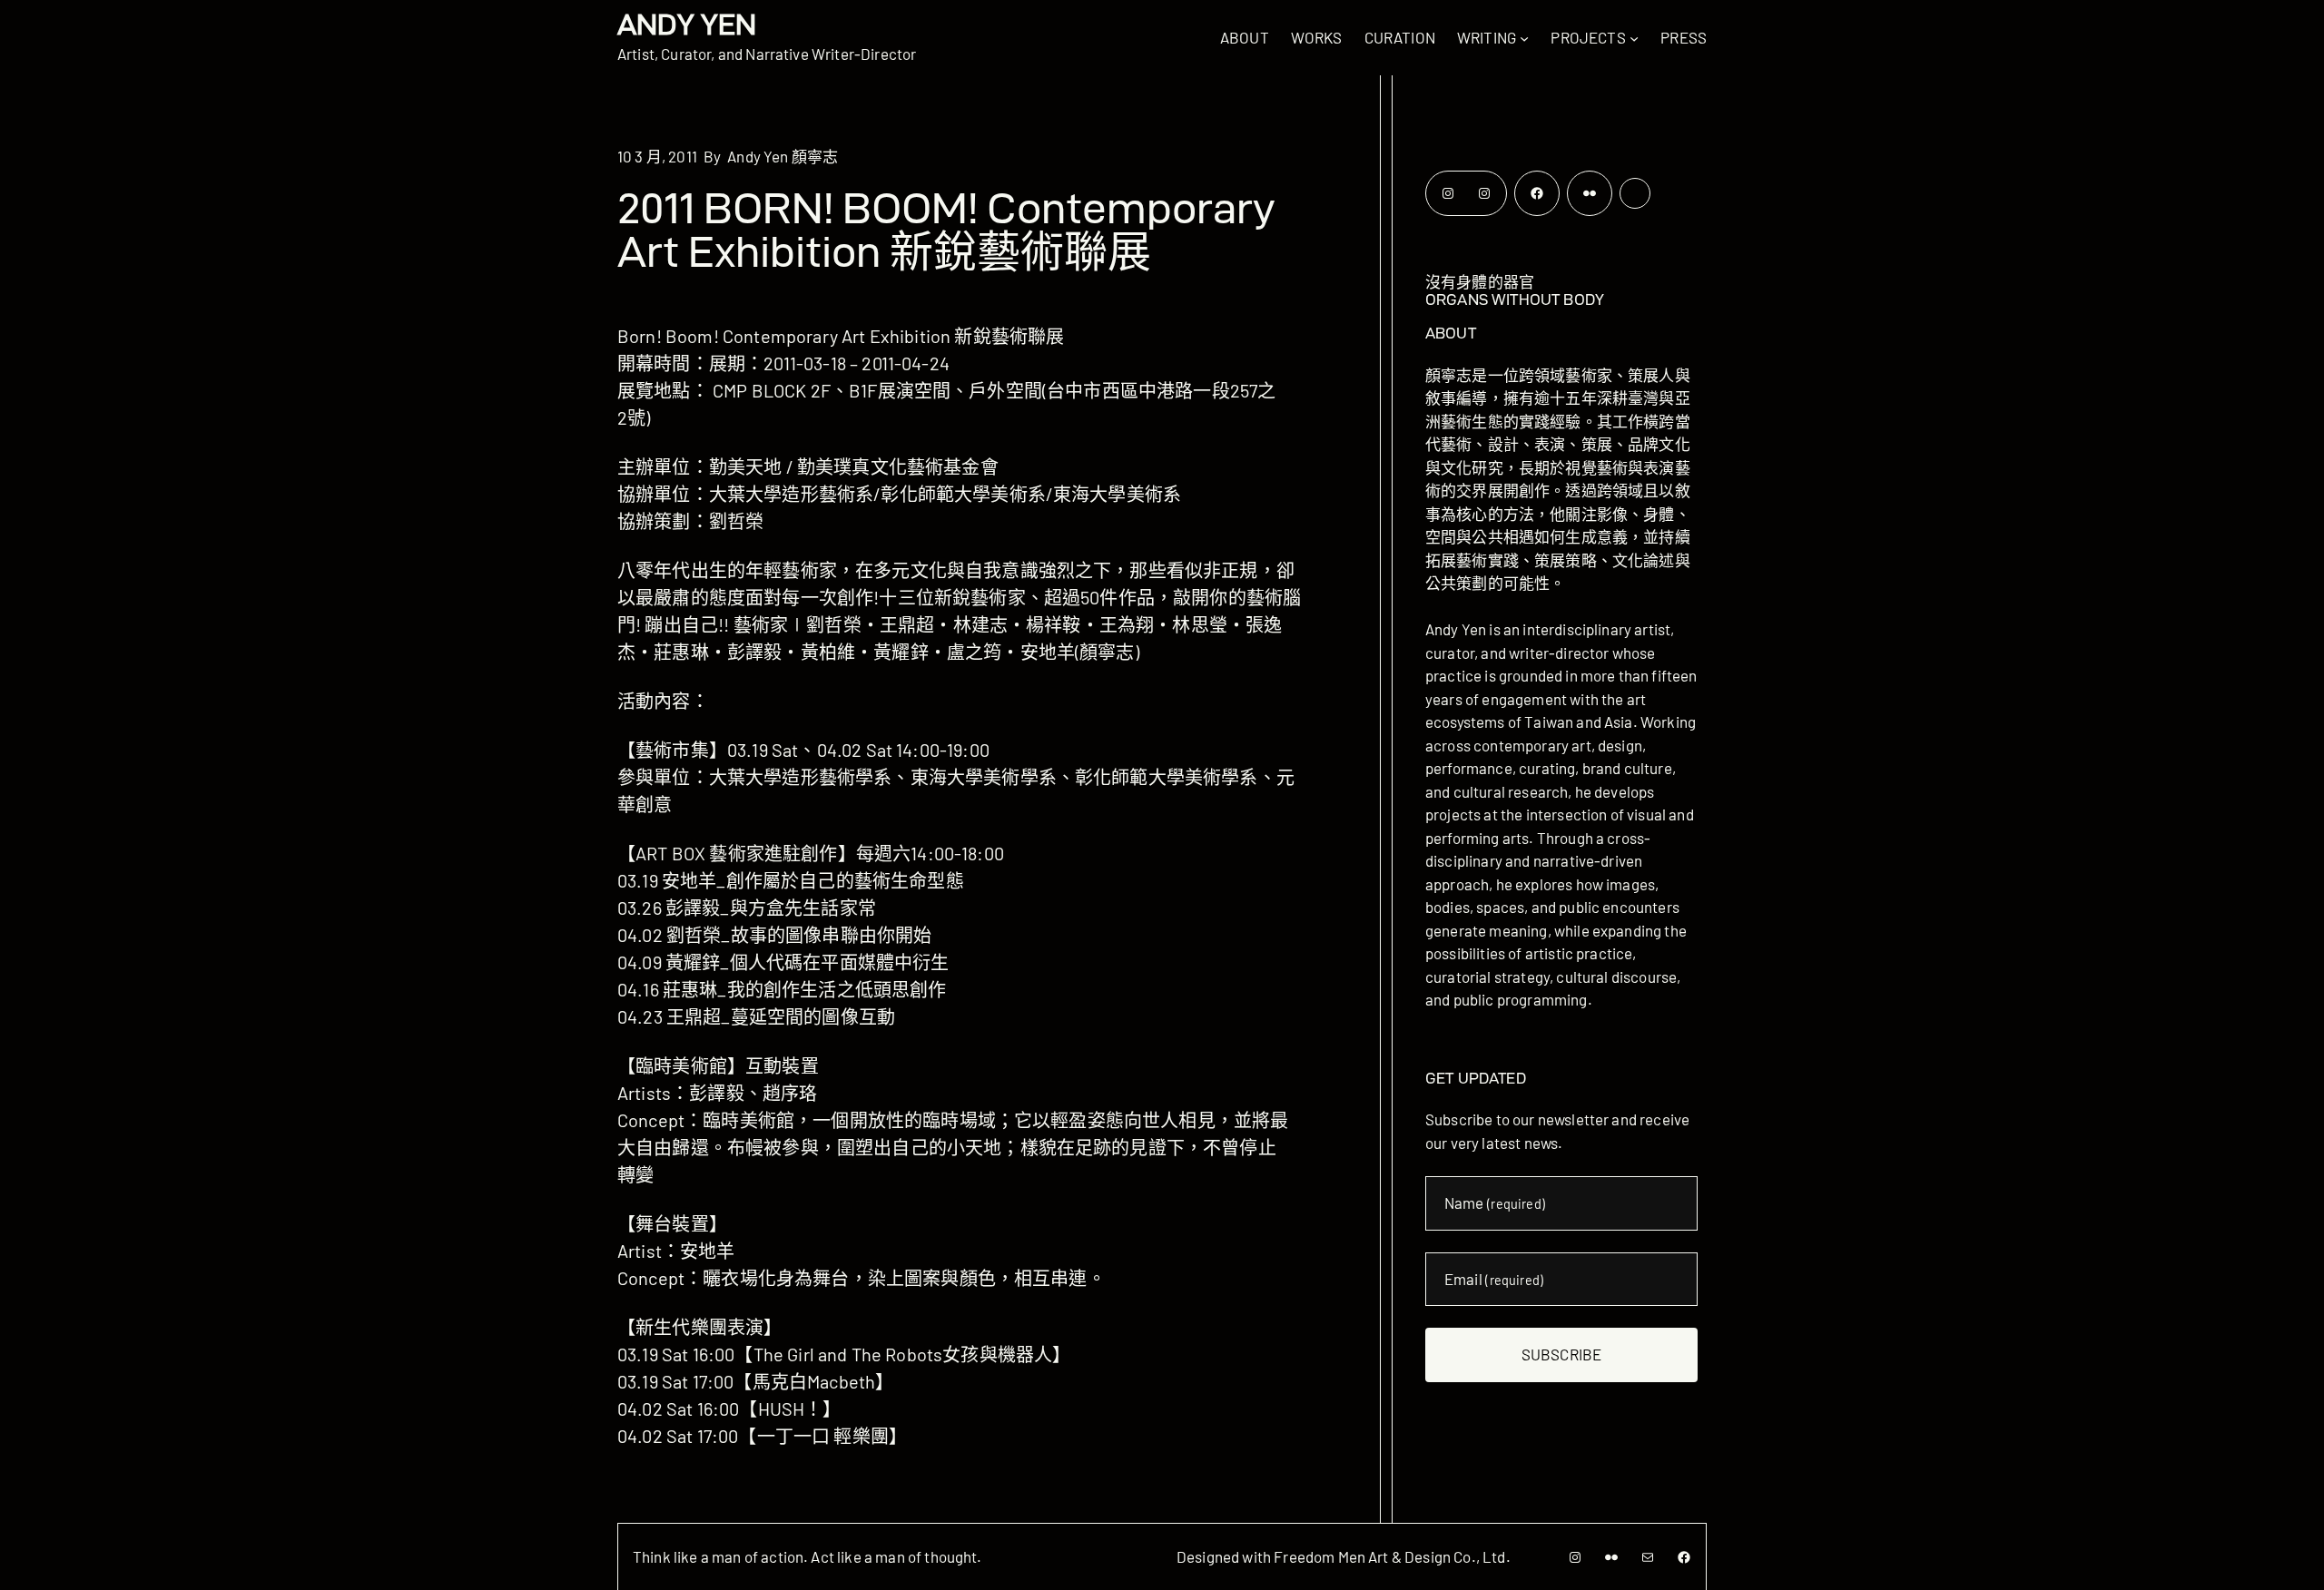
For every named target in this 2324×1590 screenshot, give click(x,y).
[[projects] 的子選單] (1634, 37)
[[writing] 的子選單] (1524, 37)
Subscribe (1561, 1354)
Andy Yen (687, 24)
